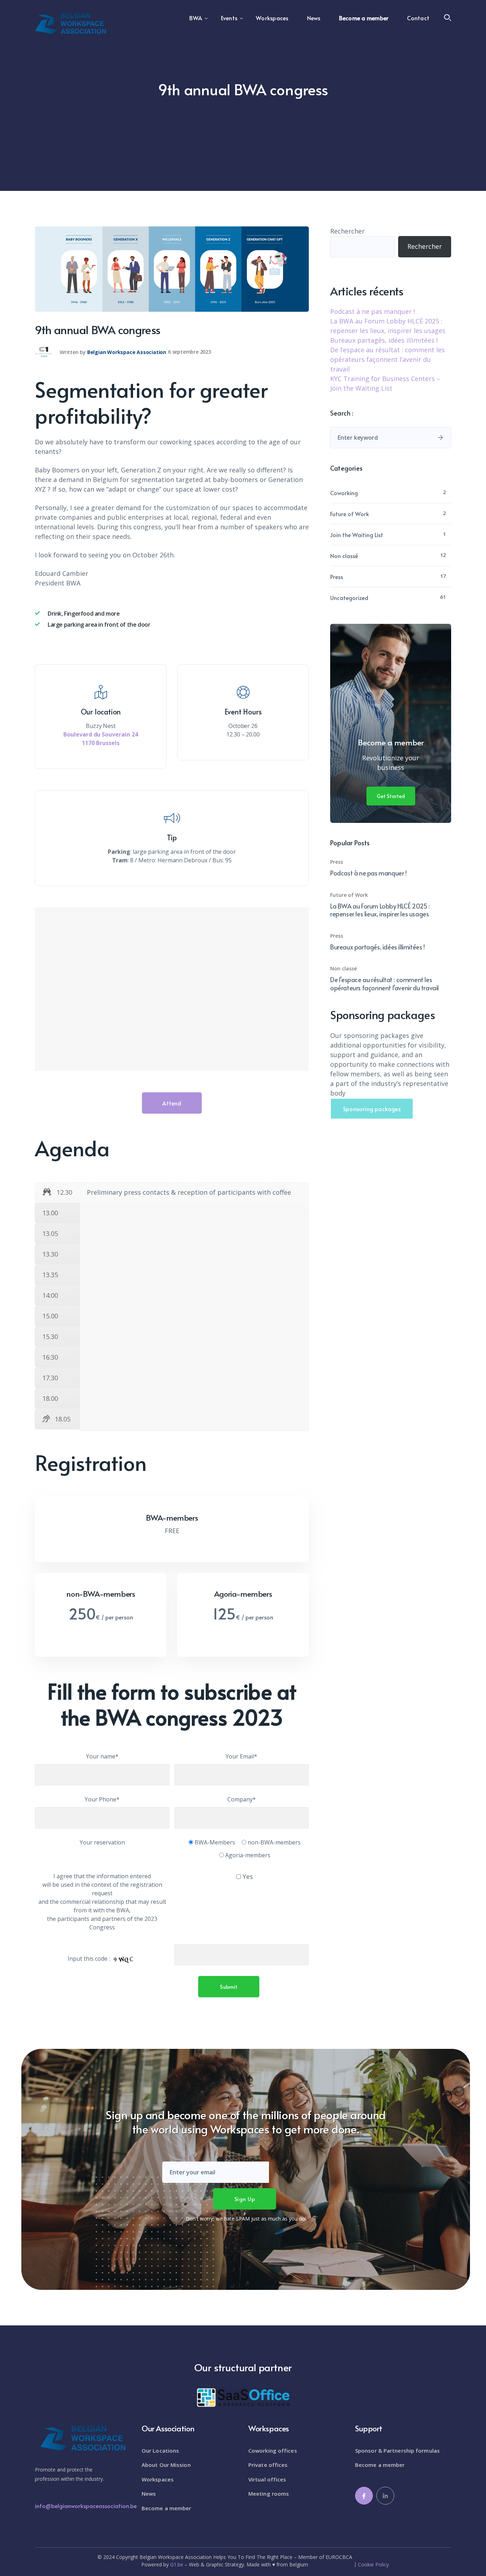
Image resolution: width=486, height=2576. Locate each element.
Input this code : (89, 1959)
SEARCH (440, 438)
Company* (242, 1799)
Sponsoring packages (372, 1109)
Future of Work (350, 514)
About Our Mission (166, 2465)
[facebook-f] (364, 2496)
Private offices (268, 2465)
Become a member (167, 2508)
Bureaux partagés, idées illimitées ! (384, 340)
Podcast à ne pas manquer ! (373, 311)
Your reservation (102, 1842)
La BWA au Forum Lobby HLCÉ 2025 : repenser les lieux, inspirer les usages (380, 910)
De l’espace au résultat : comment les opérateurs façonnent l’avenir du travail (387, 359)
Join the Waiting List (357, 535)
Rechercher (347, 231)
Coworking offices (273, 2451)
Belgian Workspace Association (127, 352)
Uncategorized (349, 598)
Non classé (344, 556)
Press (337, 577)
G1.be (177, 2564)
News (149, 2494)
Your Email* (241, 1756)
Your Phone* (102, 1799)
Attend (172, 1103)
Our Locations (160, 2451)
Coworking (344, 493)
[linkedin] (385, 2496)
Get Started (391, 796)
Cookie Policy (373, 2565)
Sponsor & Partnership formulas (397, 2451)
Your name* (102, 1756)
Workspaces (158, 2479)
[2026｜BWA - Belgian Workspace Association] (70, 23)
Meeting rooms (269, 2494)
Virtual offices (267, 2479)
